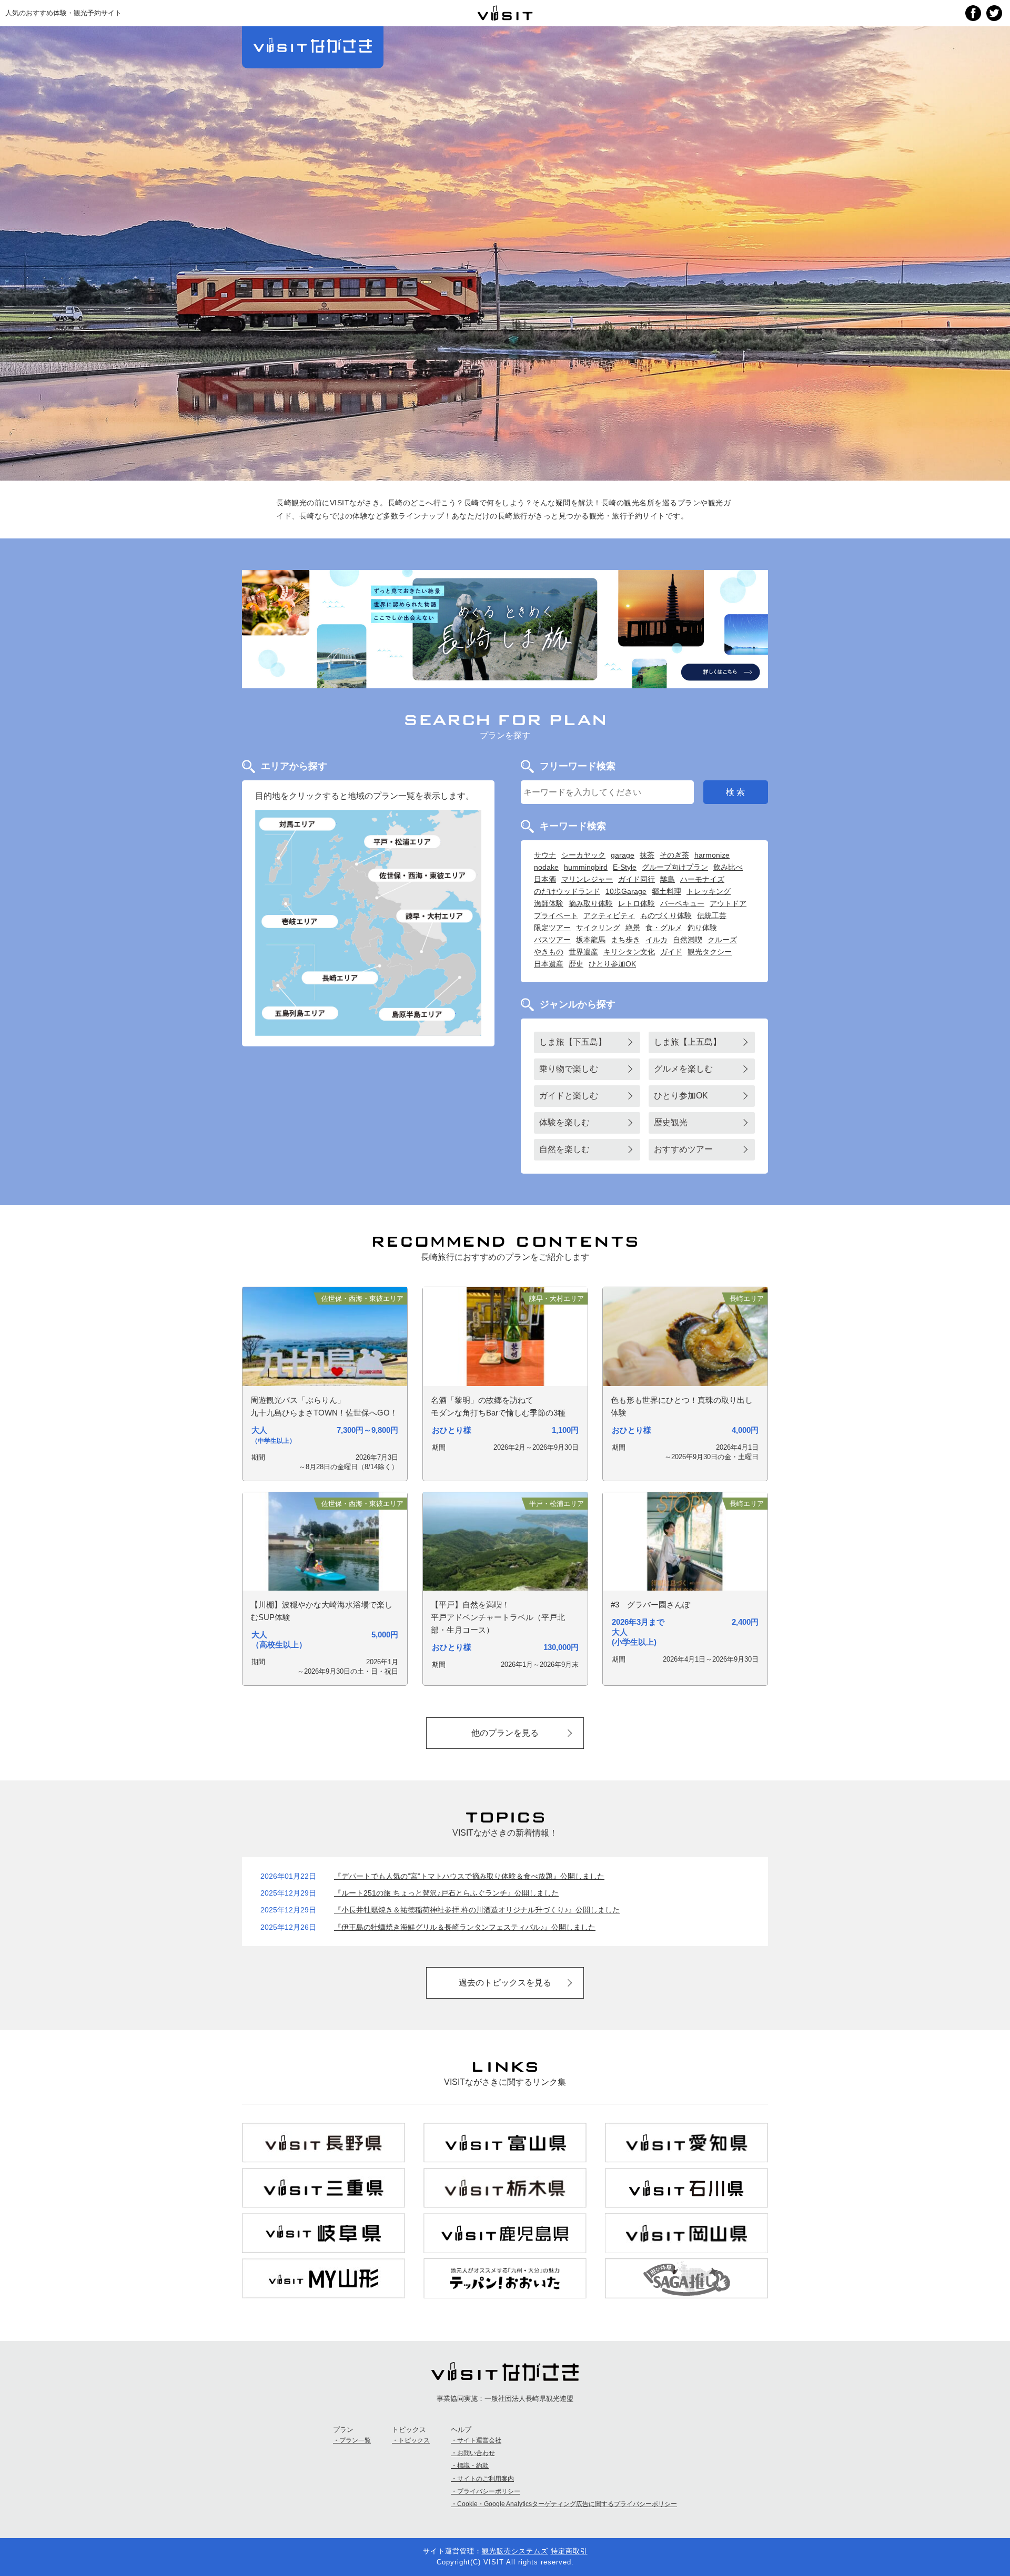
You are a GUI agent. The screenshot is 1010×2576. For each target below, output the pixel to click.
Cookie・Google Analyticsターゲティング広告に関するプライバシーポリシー (567, 2504)
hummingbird (586, 867)
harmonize (712, 855)
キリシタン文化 (629, 952)
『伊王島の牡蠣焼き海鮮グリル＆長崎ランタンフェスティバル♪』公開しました (465, 1927)
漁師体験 (549, 903)
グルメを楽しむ (683, 1069)
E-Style (625, 867)
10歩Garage (626, 891)
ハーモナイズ (702, 879)
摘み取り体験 (591, 903)
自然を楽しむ (564, 1149)
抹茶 (647, 855)
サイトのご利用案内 (486, 2479)
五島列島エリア (300, 1013)
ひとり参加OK (612, 964)
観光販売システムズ (515, 2551)
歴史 (576, 964)
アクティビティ (609, 915)
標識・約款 (473, 2466)
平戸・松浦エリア (402, 842)
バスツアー (552, 940)
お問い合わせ (476, 2453)
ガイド (671, 952)
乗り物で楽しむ (569, 1069)
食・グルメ (664, 928)
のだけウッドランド (567, 891)
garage (623, 855)
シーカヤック (583, 855)
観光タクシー (710, 952)
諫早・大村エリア (435, 916)
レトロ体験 (637, 903)
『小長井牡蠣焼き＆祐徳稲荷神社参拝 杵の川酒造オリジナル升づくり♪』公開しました (477, 1910)
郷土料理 (666, 891)
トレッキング (709, 891)
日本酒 (545, 879)
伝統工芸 (712, 915)
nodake (546, 867)
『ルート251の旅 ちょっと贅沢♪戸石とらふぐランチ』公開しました (446, 1893)
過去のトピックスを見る (505, 1983)
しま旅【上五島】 (688, 1042)
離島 (668, 879)
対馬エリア (298, 824)
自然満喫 (688, 940)
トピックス (414, 2440)
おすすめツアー (683, 1149)
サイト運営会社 (479, 2440)
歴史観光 (671, 1122)
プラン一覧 (355, 2440)
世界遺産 (583, 952)
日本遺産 (549, 964)
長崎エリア (340, 978)
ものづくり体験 (666, 915)
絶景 (633, 928)
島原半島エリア (417, 1014)
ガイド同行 (637, 879)
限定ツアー (552, 928)
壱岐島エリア (300, 922)
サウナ (545, 855)
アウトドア (728, 903)
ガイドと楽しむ (569, 1096)
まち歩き (625, 940)
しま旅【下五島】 (573, 1042)
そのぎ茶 (674, 855)
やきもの (549, 952)
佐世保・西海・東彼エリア (423, 875)
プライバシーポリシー (489, 2491)
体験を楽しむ (564, 1122)
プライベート (556, 915)
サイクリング (598, 928)
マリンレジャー (587, 879)
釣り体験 (702, 928)
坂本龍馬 (591, 940)
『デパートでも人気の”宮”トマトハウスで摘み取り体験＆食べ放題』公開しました (469, 1876)
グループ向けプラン (675, 867)
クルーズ (722, 940)
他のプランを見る (505, 1733)
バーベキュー (682, 903)
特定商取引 (569, 2551)
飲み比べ (728, 867)
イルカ (656, 940)
